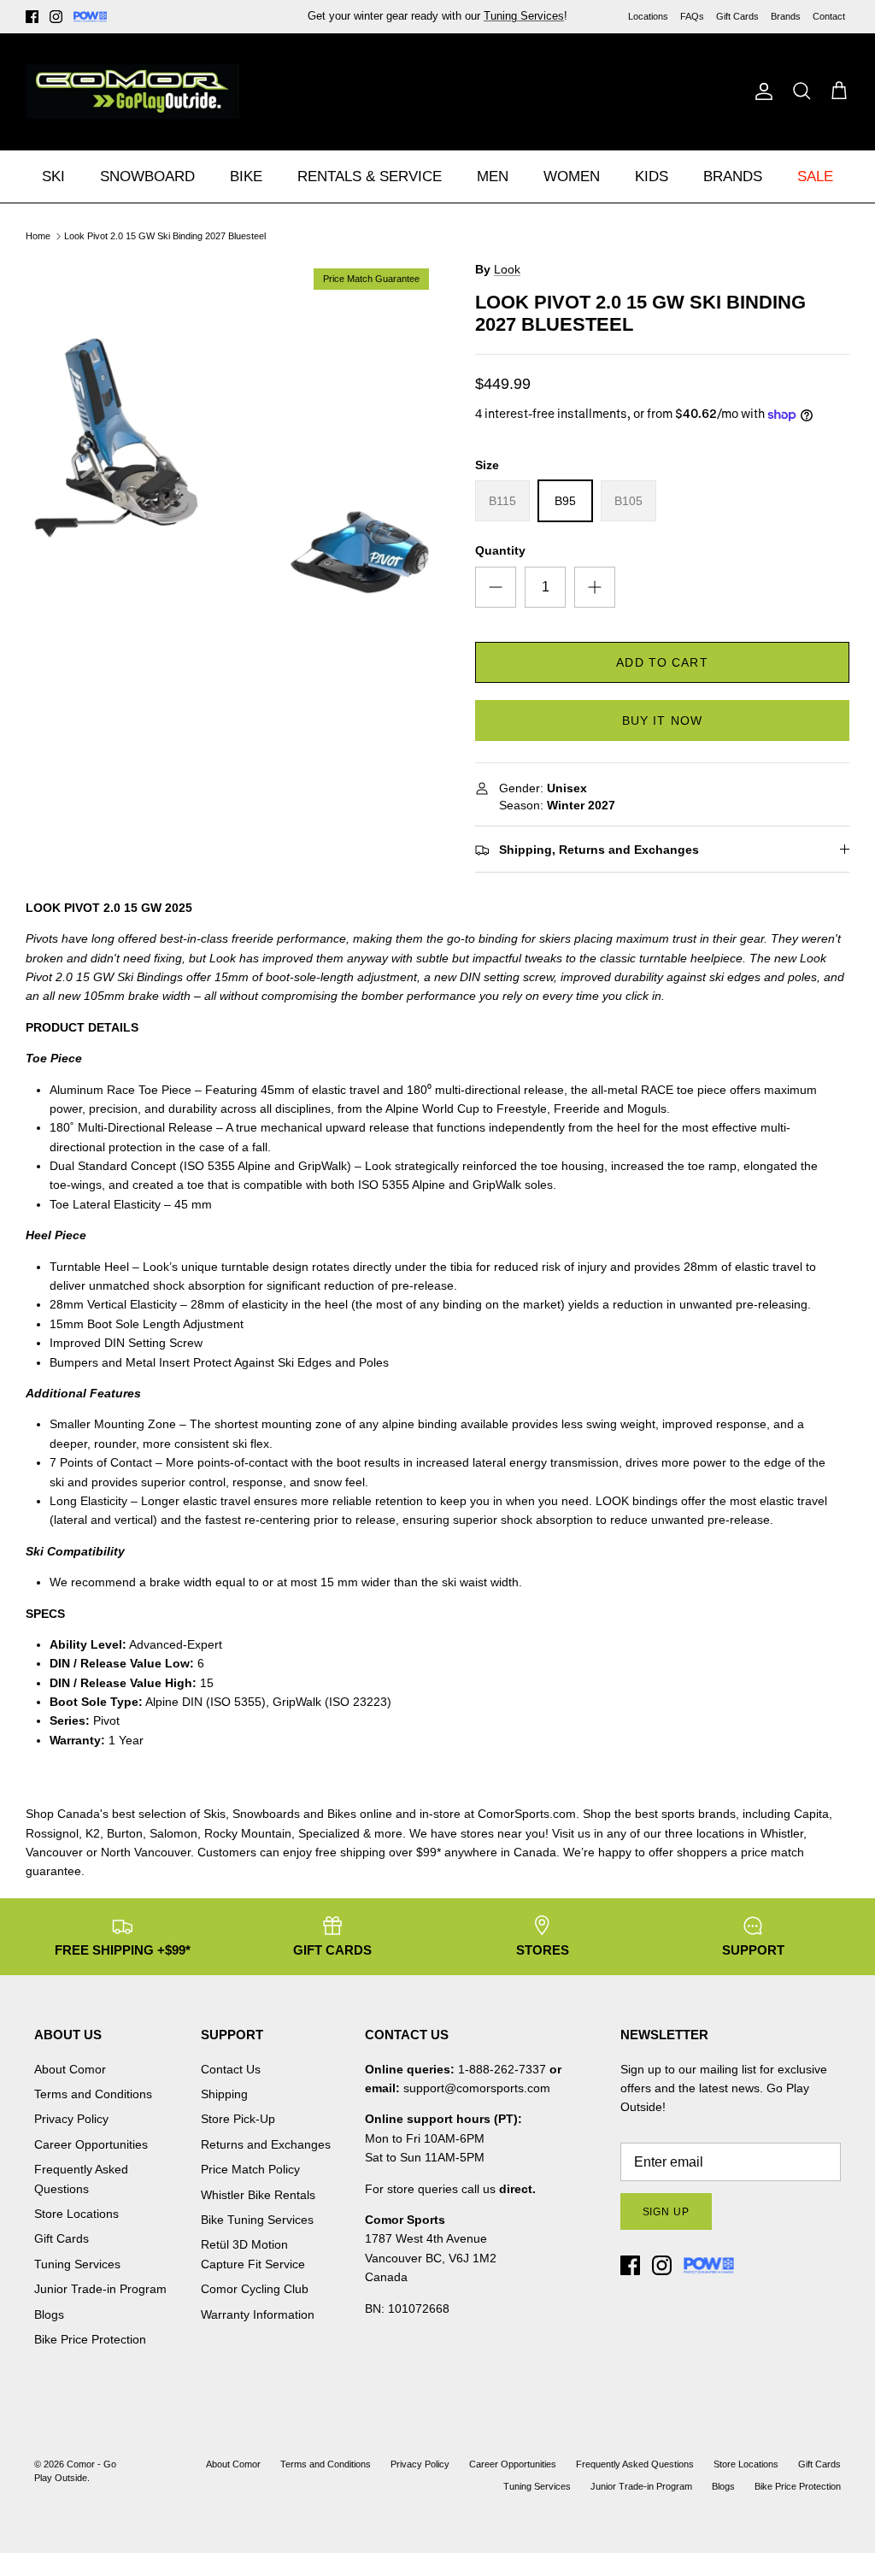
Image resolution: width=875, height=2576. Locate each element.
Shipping (224, 2094)
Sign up (667, 2212)
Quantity (500, 550)
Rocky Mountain (248, 1833)
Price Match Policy (250, 2169)
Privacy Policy (71, 2119)
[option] (232, 466)
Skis (214, 1814)
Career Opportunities (91, 2144)
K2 (93, 1833)
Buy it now (662, 720)
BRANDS (733, 176)
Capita (811, 1814)
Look (507, 269)
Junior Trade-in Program (100, 2289)
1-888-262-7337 (502, 2069)
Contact (829, 16)
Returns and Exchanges (266, 2144)
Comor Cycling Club (255, 2289)
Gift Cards (737, 16)
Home (38, 236)
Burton (125, 1833)
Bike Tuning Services (257, 2220)
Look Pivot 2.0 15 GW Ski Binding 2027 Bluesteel (165, 236)
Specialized (329, 1833)
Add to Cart (662, 662)
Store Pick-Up (238, 2119)
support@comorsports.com (477, 2088)
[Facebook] (32, 17)
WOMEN (572, 176)
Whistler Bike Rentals (258, 2195)
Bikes (342, 1814)
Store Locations (76, 2214)
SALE (815, 176)
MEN (493, 176)
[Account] (760, 91)
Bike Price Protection (90, 2339)
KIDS (652, 176)
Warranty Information (258, 2314)
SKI (53, 176)
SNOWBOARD (147, 176)
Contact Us (231, 2069)
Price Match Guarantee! (473, 23)
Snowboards (266, 1814)
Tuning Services (77, 2264)
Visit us (571, 1833)
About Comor (70, 2069)
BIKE (246, 176)
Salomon (173, 1833)
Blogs (49, 2314)
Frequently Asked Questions (635, 2464)
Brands (786, 16)
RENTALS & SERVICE (370, 176)
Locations (648, 16)
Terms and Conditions (93, 2094)
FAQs (692, 16)
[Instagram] (56, 17)
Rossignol (52, 1833)
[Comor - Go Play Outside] (132, 91)
